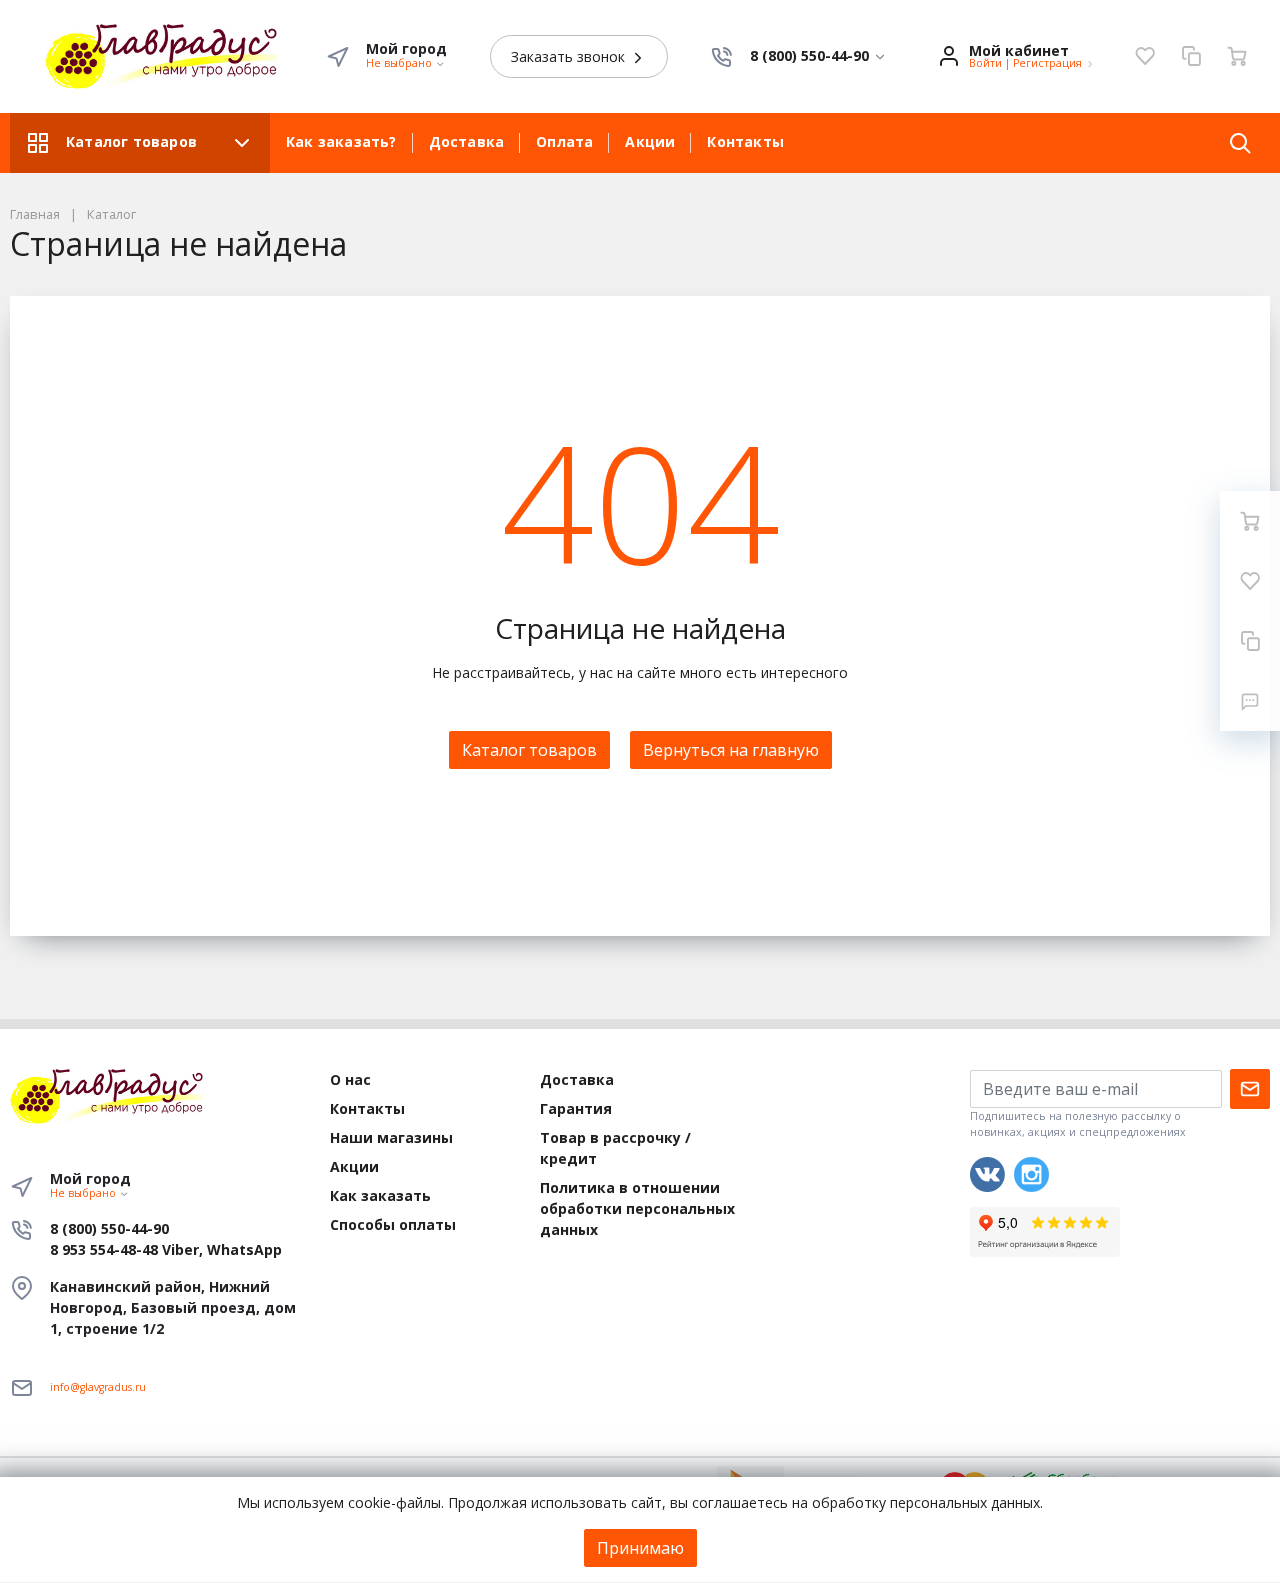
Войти (985, 63)
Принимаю (640, 1548)
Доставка (467, 141)
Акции (650, 141)
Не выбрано (400, 63)
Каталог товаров (131, 141)
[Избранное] (1145, 56)
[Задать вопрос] (1250, 701)
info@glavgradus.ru (98, 1387)
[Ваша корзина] (1237, 56)
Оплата (564, 141)
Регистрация (1047, 63)
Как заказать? (341, 141)
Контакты (745, 141)
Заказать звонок (570, 56)
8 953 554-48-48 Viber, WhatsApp (166, 1249)
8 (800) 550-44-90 (109, 1228)
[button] (818, 56)
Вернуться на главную (731, 750)
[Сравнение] (1191, 56)
